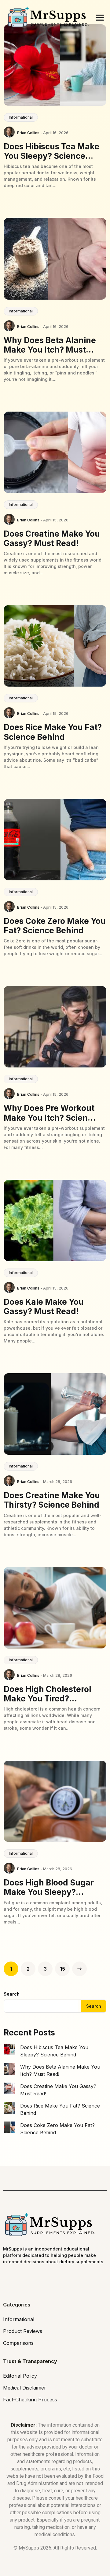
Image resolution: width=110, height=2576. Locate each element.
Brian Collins (28, 133)
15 (62, 1969)
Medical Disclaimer (25, 2388)
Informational (21, 117)
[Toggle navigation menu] (100, 18)
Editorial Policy (20, 2376)
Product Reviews (23, 2331)
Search (12, 1994)
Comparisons (18, 2343)
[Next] (79, 1969)
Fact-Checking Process (30, 2400)
